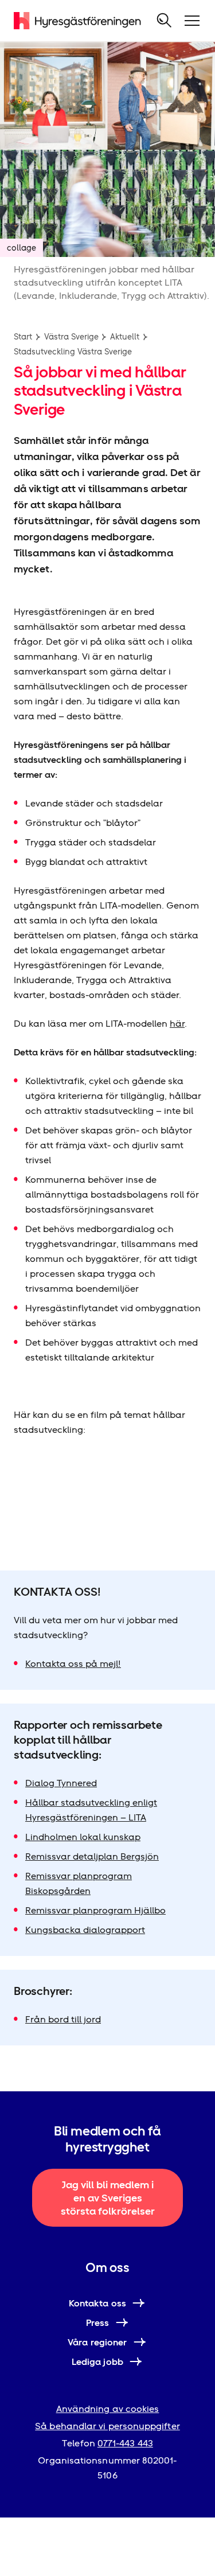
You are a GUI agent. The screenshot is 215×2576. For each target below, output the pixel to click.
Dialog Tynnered (61, 1783)
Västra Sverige (71, 337)
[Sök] (165, 21)
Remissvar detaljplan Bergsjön (92, 1856)
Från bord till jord (63, 2019)
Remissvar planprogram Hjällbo (95, 1910)
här (177, 1024)
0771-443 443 (125, 2443)
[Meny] (192, 21)
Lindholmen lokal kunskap (83, 1837)
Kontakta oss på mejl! (73, 1664)
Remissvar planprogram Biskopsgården (79, 1883)
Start (23, 337)
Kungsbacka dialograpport (85, 1930)
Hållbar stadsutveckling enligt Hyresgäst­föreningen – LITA (91, 1810)
